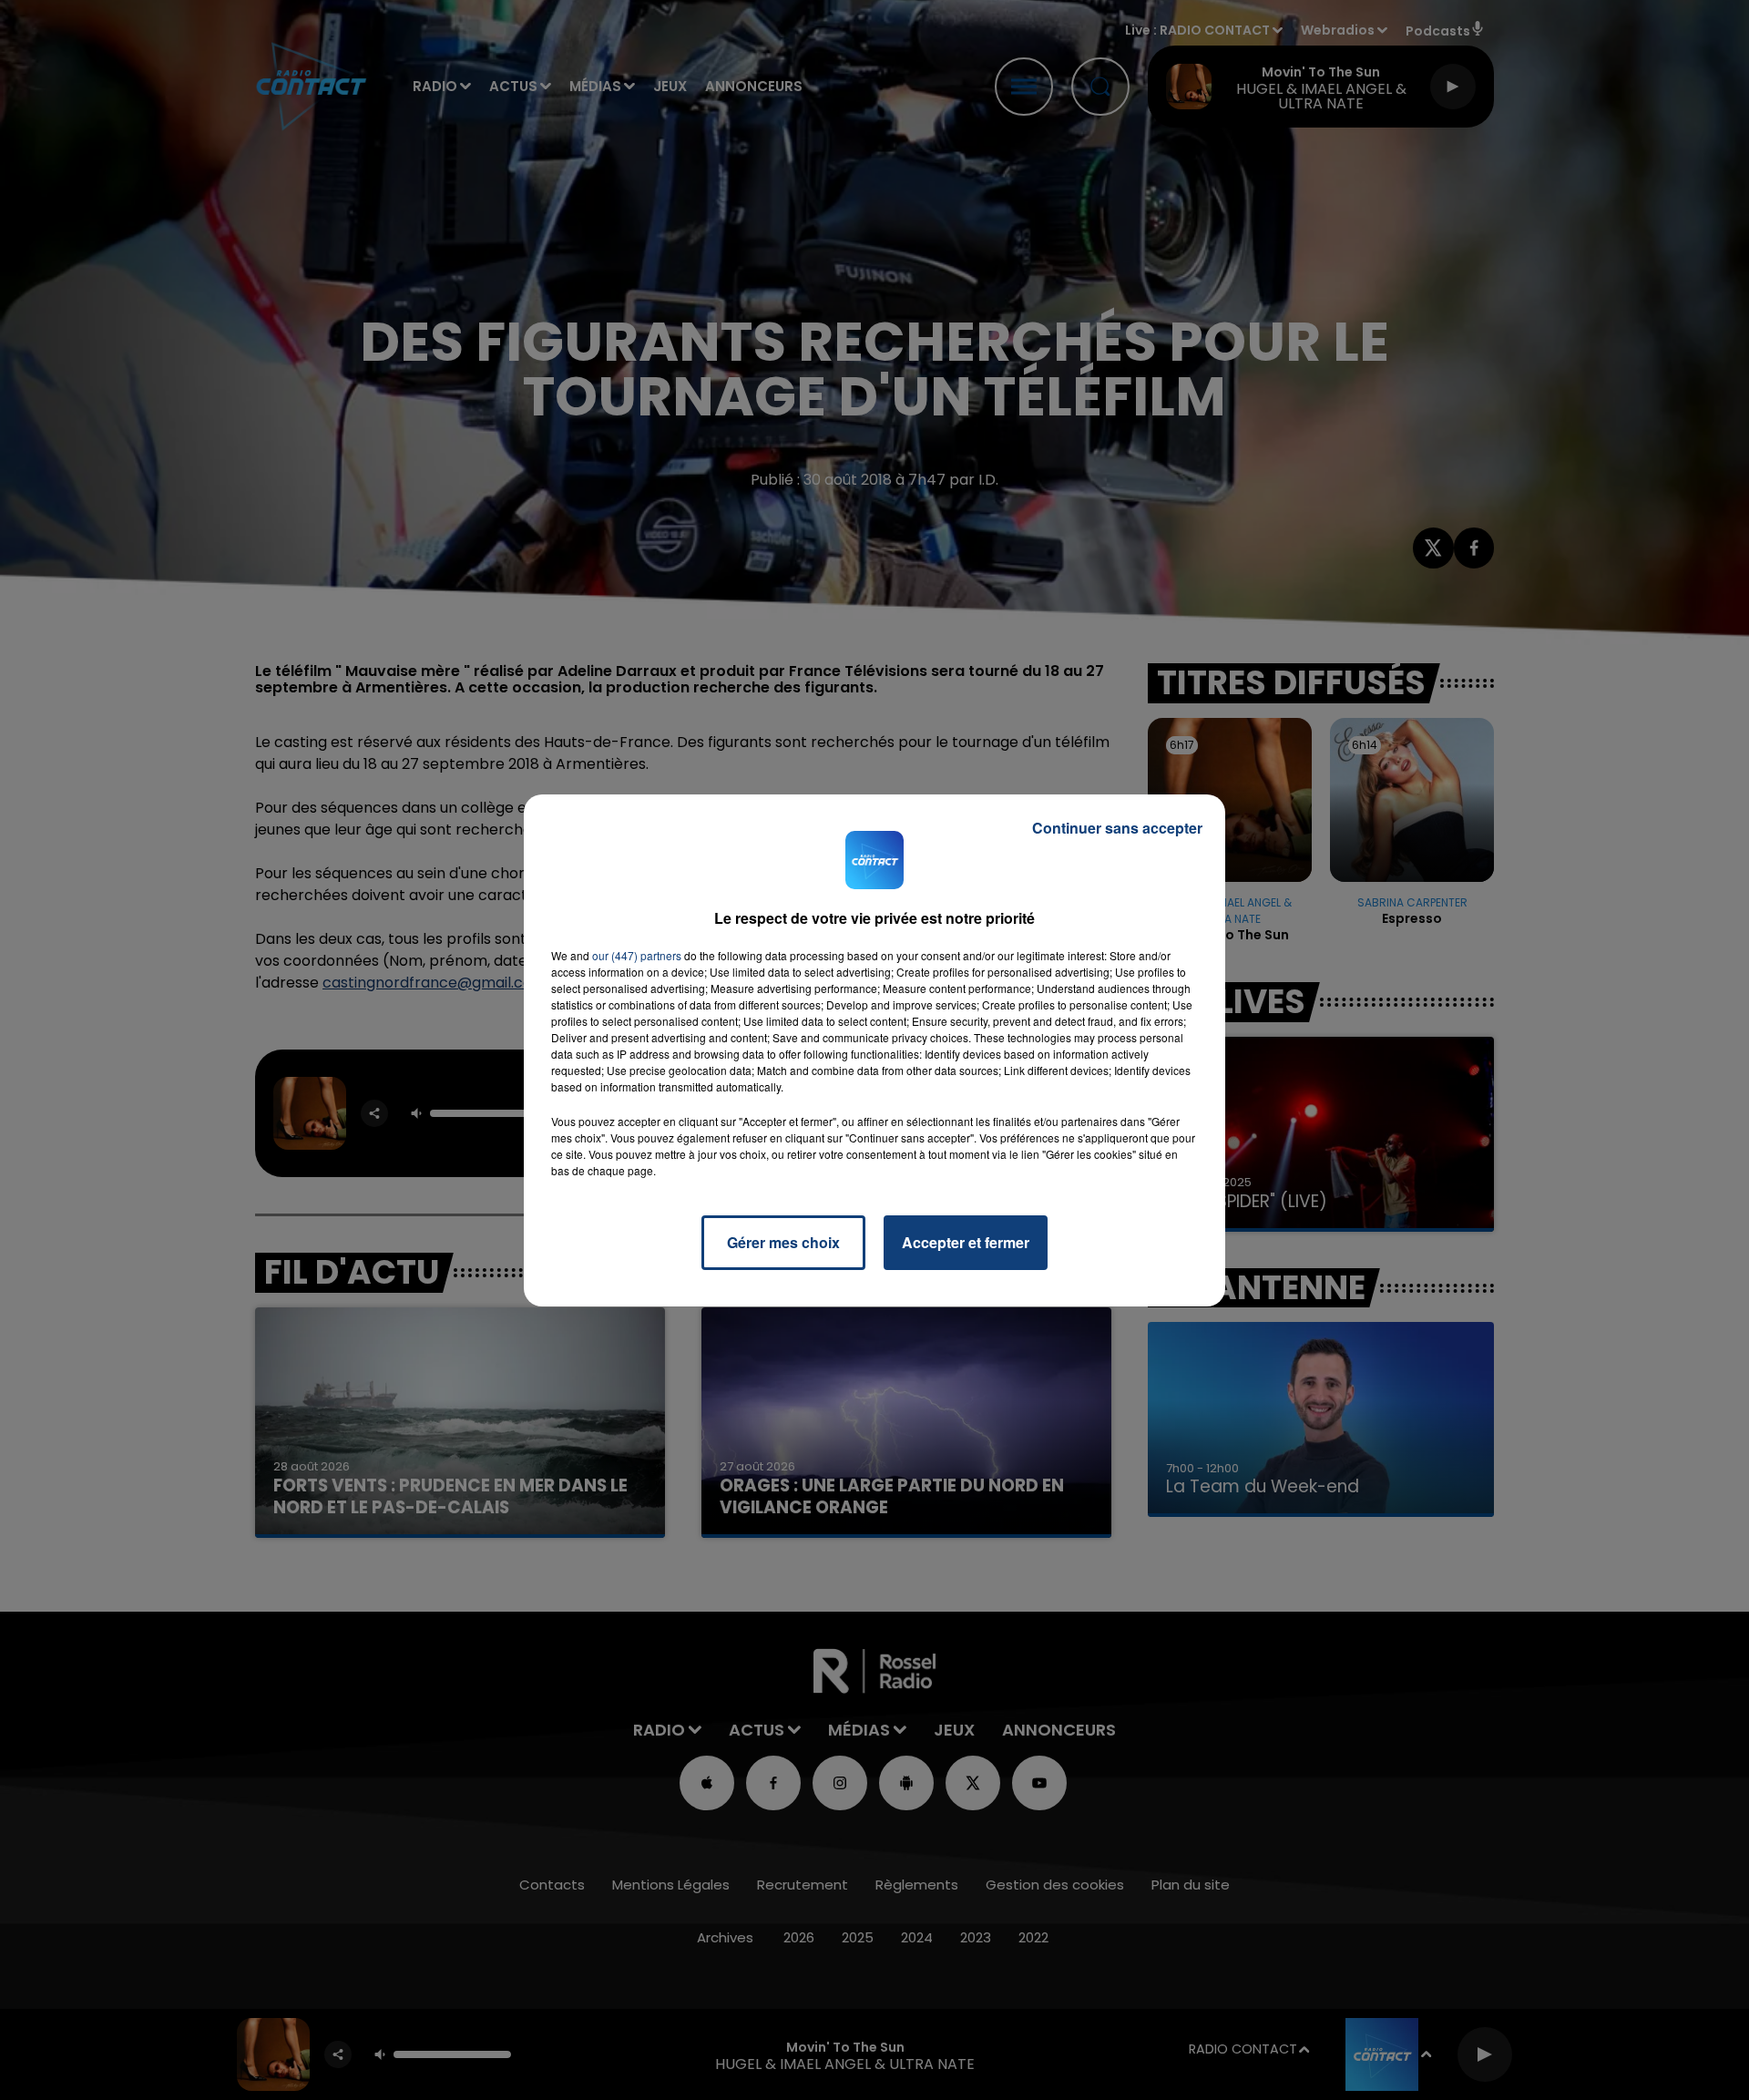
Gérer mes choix (783, 1242)
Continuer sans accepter (1117, 828)
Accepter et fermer (966, 1242)
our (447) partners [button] (637, 955)
